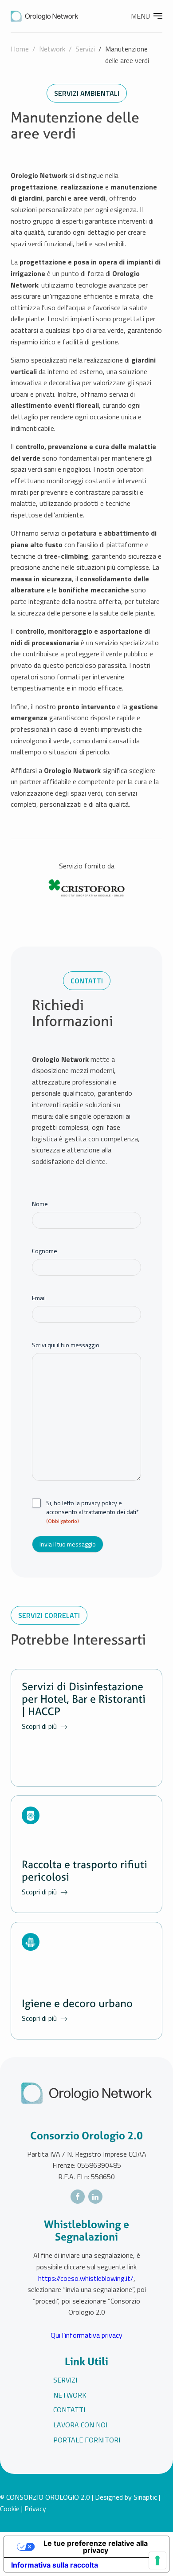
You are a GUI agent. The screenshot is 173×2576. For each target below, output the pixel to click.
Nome (40, 1204)
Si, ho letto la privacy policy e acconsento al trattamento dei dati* (92, 1512)
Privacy (35, 2509)
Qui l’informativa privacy (86, 2335)
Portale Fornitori (87, 2440)
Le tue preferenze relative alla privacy (96, 2547)
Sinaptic (145, 2497)
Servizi (85, 49)
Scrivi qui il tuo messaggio (66, 1345)
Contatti (69, 2410)
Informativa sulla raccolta (55, 2565)
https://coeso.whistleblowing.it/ (86, 2278)
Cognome (45, 1251)
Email (39, 1298)
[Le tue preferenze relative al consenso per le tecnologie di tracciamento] (157, 2560)
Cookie (10, 2509)
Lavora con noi (80, 2425)
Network (52, 49)
